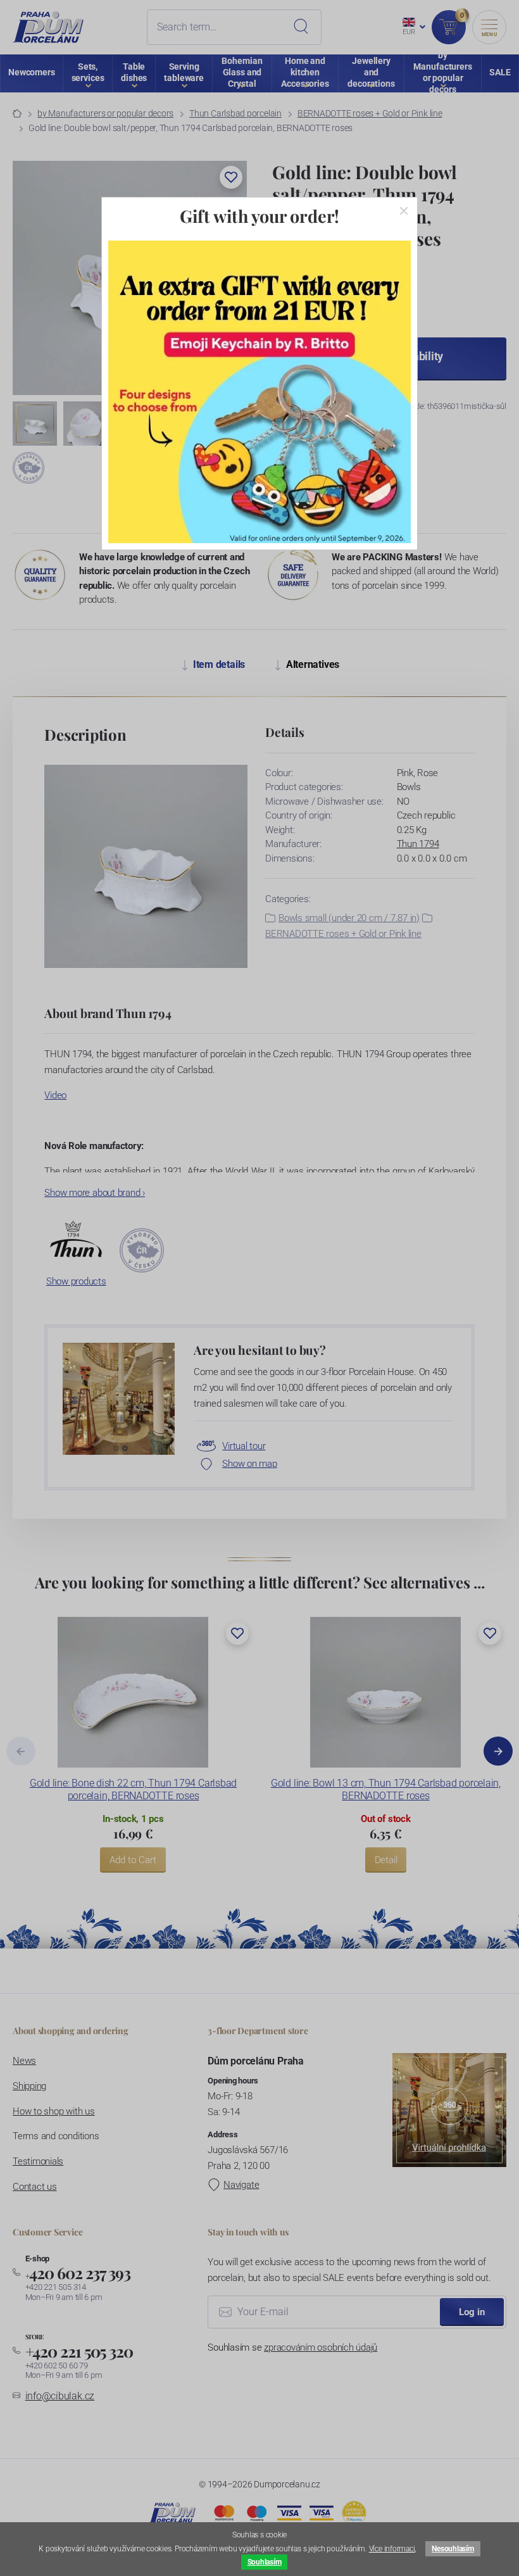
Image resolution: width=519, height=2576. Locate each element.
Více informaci (392, 2549)
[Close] (404, 211)
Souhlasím (265, 2562)
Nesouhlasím (453, 2549)
